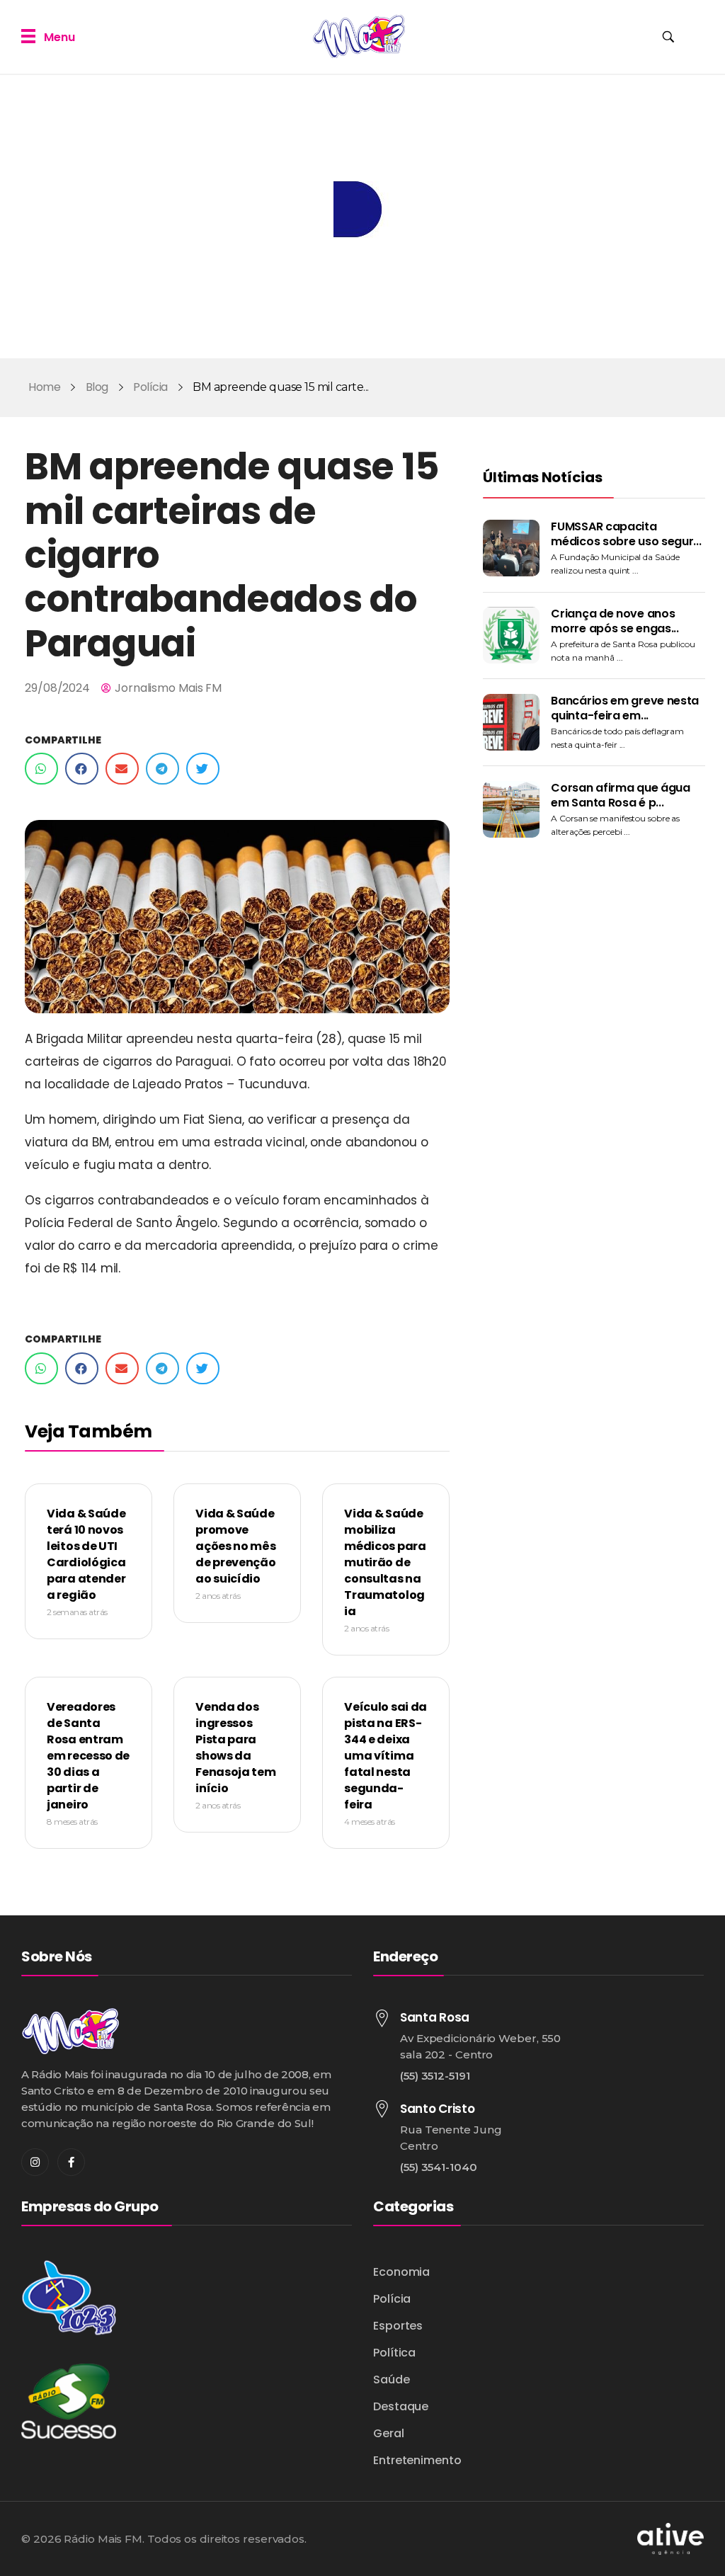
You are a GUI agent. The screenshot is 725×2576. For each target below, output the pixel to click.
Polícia (150, 387)
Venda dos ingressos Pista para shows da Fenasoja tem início (235, 1748)
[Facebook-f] (71, 2162)
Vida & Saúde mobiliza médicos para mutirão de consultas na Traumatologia (385, 1562)
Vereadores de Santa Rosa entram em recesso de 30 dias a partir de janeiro (88, 1756)
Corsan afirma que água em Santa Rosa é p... (620, 795)
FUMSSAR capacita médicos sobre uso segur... (626, 534)
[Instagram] (35, 2162)
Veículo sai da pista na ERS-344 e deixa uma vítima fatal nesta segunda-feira (386, 1756)
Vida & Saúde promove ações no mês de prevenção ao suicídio (235, 1546)
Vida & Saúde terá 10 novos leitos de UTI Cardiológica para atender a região (86, 1554)
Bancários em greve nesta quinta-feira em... (625, 708)
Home (44, 387)
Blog (97, 387)
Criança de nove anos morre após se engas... (615, 621)
